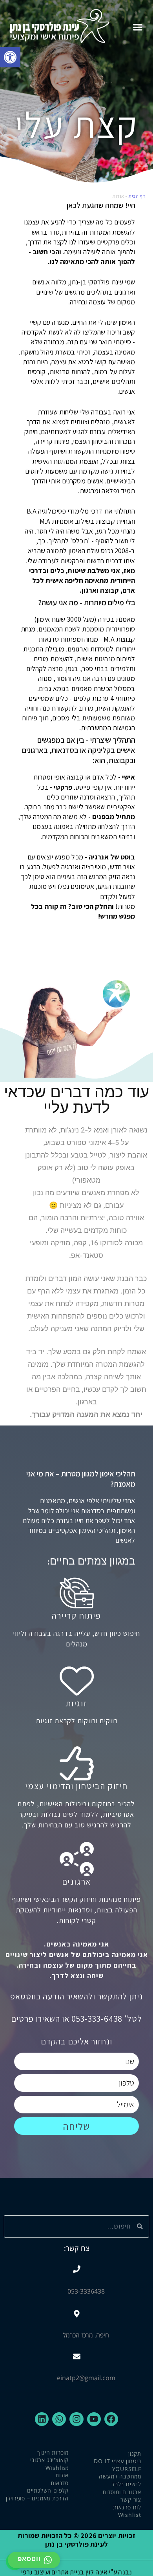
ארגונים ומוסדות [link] (122, 2492)
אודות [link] (62, 2475)
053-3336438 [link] (86, 2291)
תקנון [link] (135, 2454)
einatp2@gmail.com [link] (86, 2378)
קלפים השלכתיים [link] (48, 2490)
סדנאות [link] (60, 2483)
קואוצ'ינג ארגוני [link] (49, 2460)
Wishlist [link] (130, 2515)
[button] (138, 27)
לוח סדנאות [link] (127, 2507)
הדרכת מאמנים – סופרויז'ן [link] (37, 2498)
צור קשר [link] (131, 2499)
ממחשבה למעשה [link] (120, 2476)
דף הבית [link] (137, 196)
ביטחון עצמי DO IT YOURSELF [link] (117, 2465)
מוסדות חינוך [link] (53, 2452)
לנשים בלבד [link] (127, 2484)
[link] (10, 57)
